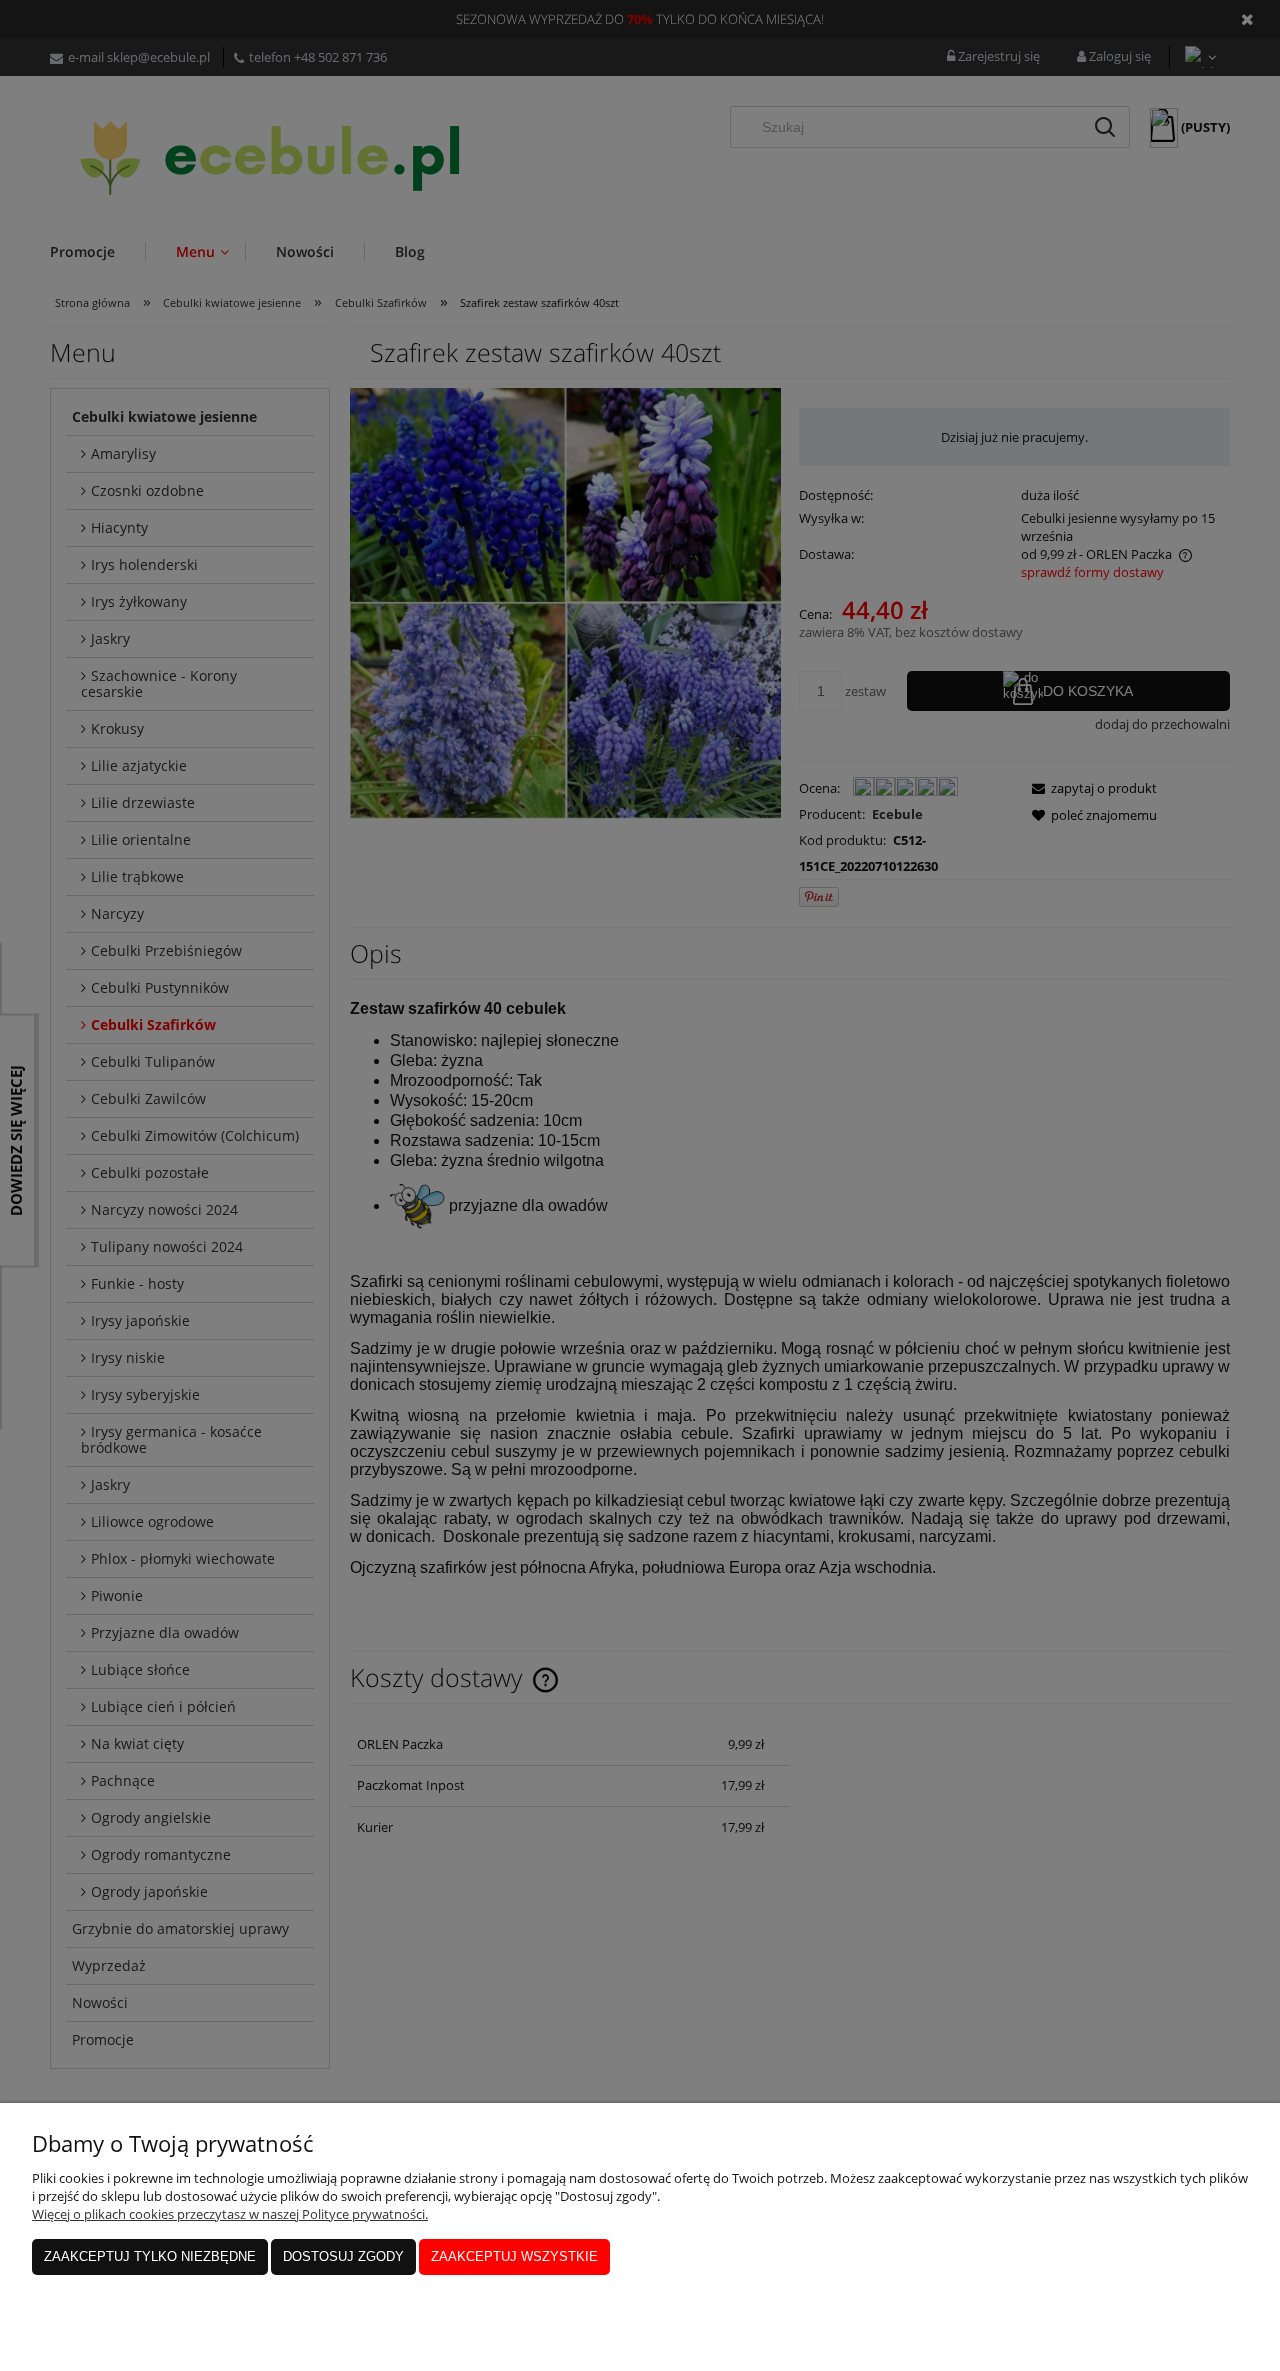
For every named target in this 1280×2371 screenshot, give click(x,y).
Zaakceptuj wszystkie (514, 2256)
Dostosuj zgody (343, 2256)
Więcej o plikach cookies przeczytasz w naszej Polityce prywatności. (230, 2214)
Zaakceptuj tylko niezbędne (150, 2256)
